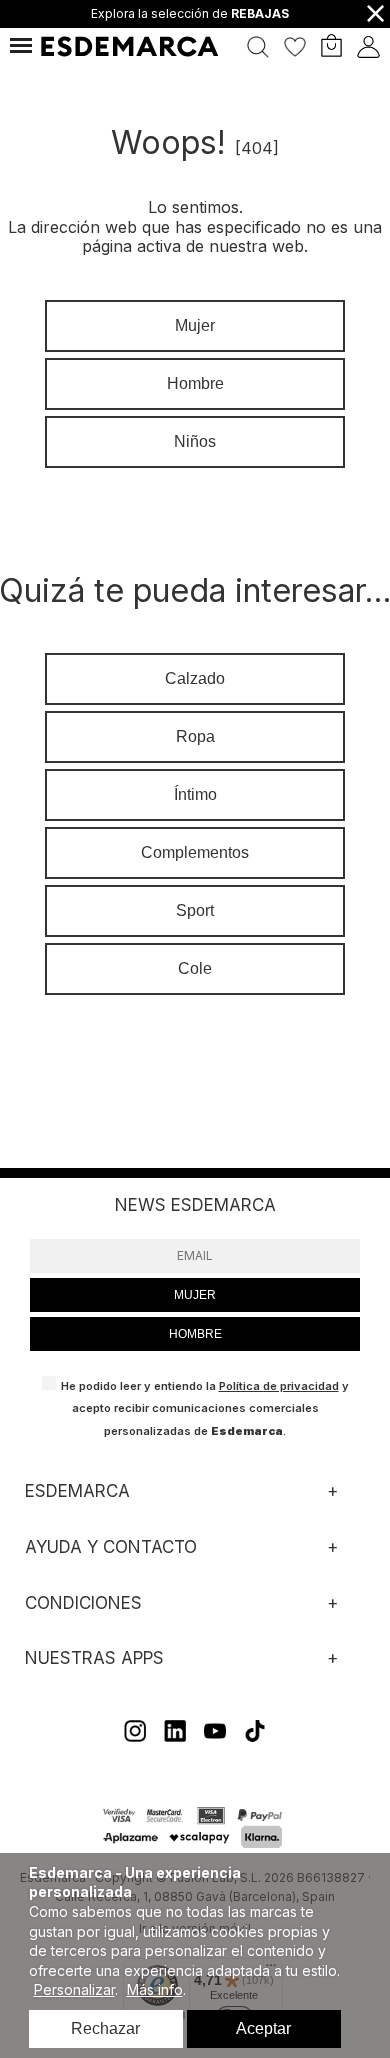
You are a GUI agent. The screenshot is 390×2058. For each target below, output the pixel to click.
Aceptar (263, 2028)
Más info (155, 1989)
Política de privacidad (279, 1386)
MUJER (195, 1295)
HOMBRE (195, 1334)
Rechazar (105, 2028)
